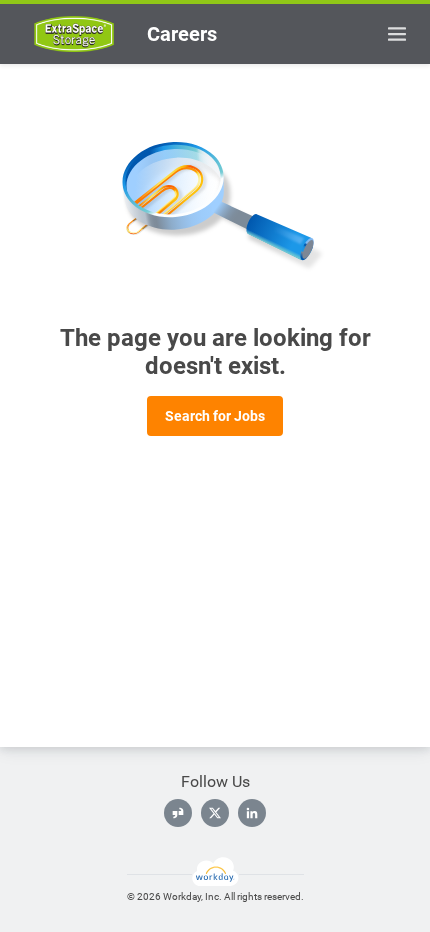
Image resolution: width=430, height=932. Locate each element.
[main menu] (397, 34)
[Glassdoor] (178, 813)
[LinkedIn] (252, 813)
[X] (215, 813)
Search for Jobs (215, 416)
